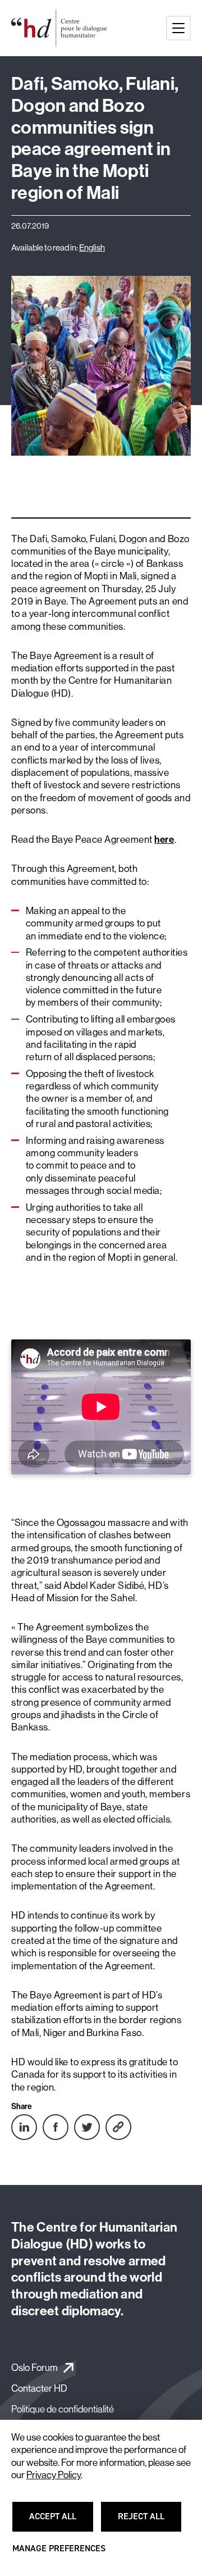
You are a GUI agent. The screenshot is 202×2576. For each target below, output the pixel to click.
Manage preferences (59, 2554)
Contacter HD (39, 2388)
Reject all (148, 2522)
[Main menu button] (178, 28)
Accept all (59, 2522)
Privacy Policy (54, 2475)
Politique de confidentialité (63, 2409)
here (164, 839)
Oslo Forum (35, 2367)
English (92, 247)
